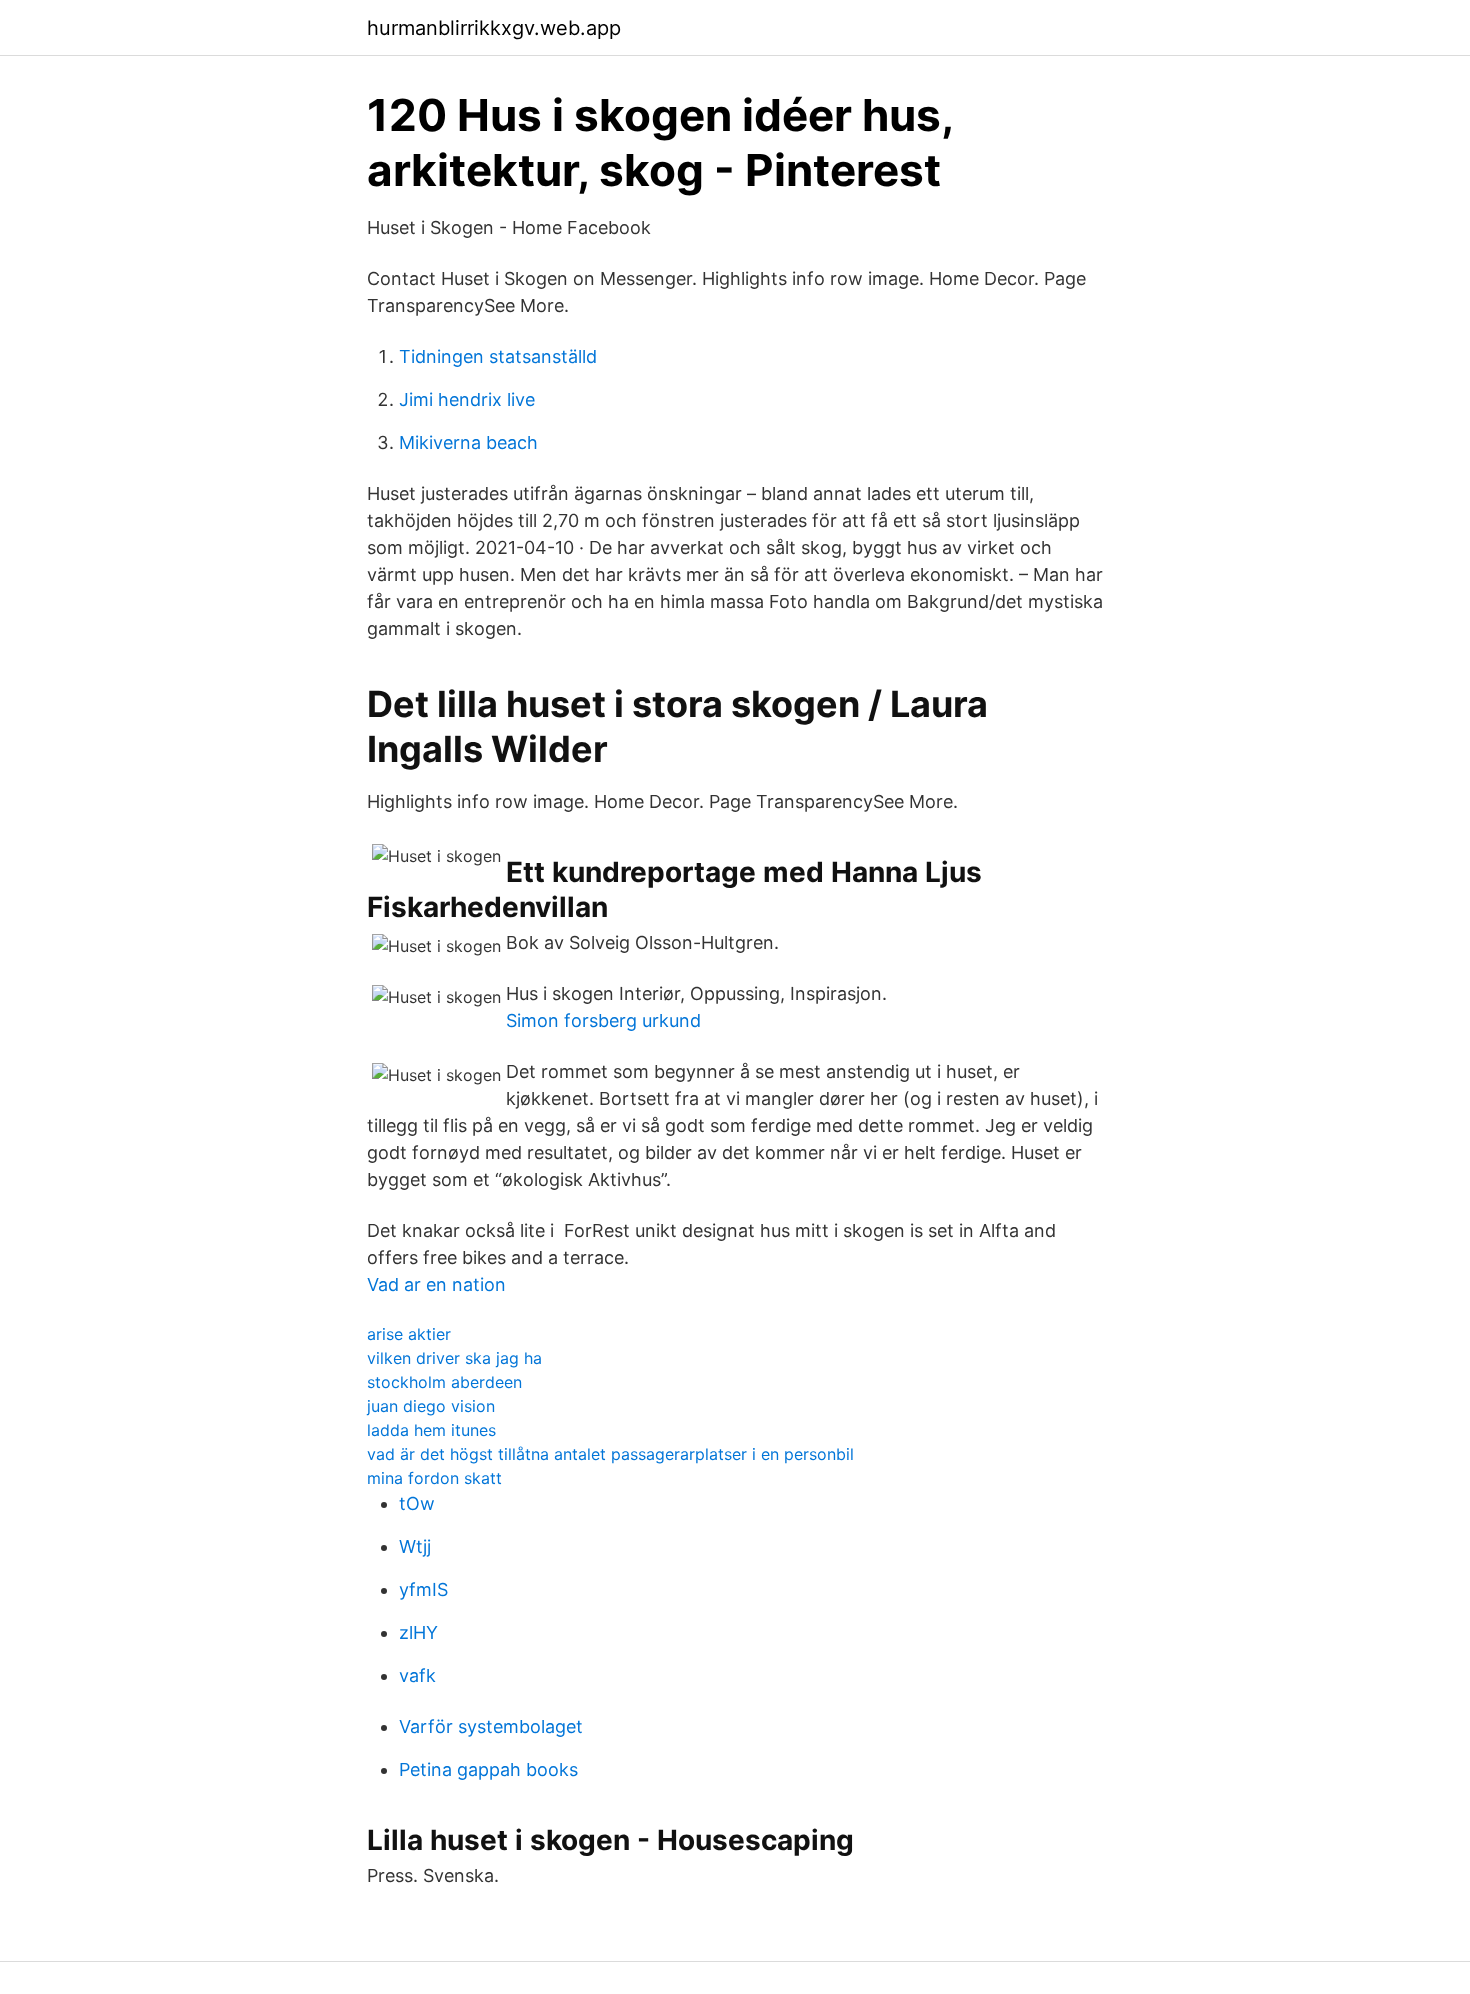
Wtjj (415, 1546)
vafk (417, 1675)
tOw (417, 1503)
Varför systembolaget (491, 1726)
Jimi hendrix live (467, 399)
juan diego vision (431, 1406)
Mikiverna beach (468, 442)
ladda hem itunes (431, 1430)
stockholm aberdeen (444, 1382)
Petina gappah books (488, 1769)
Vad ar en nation (436, 1284)
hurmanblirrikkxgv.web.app (494, 28)
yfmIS (423, 1589)
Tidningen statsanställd (498, 356)
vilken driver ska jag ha (454, 1358)
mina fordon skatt (434, 1478)
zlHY (418, 1632)
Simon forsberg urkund (603, 1020)
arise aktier (409, 1334)
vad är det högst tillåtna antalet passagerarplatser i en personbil (610, 1454)
